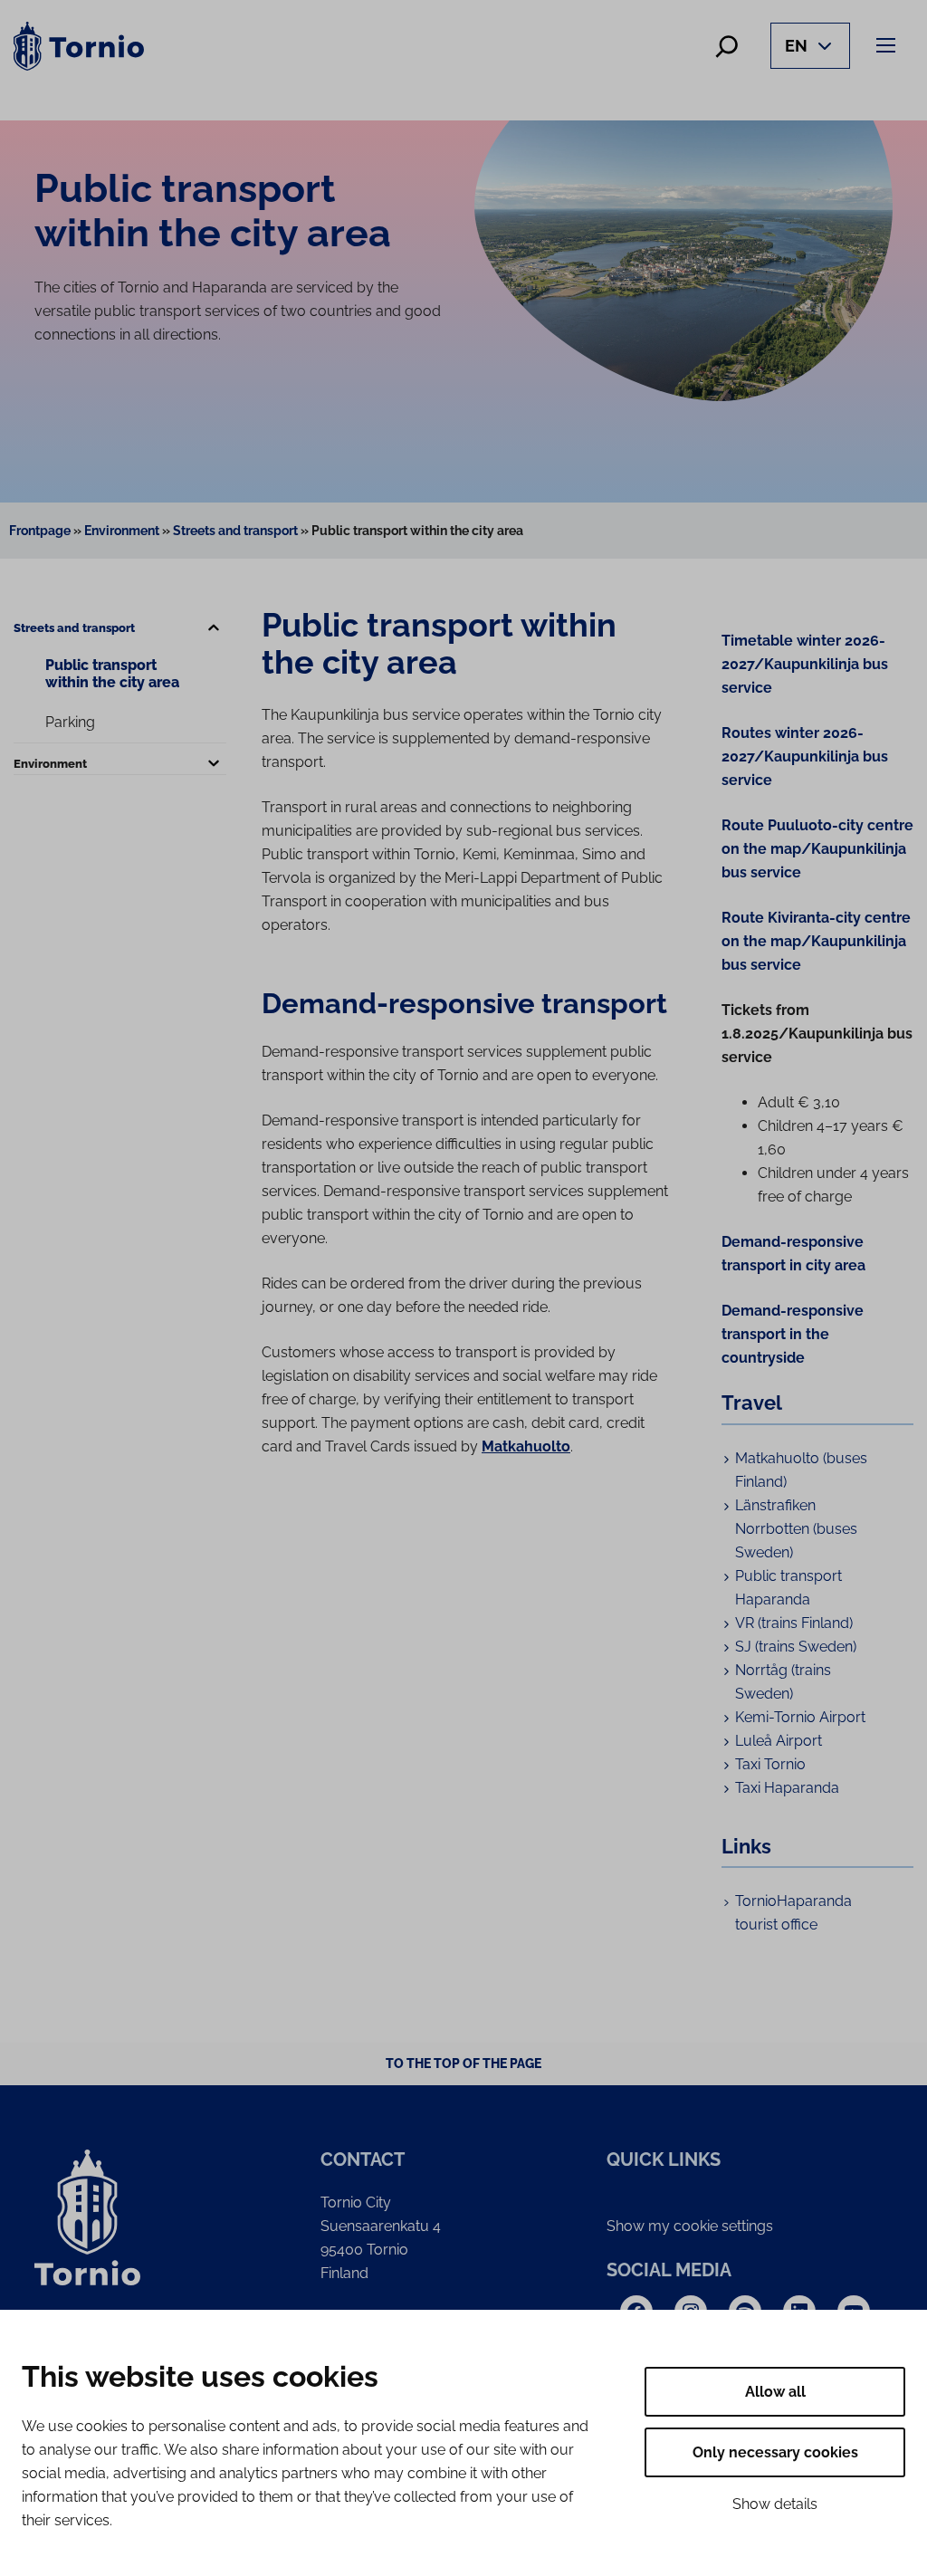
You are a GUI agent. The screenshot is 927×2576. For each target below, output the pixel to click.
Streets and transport (235, 531)
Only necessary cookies (775, 2452)
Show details (775, 2504)
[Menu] (889, 45)
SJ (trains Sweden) (796, 1647)
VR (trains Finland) (794, 1623)
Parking (70, 722)
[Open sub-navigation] (214, 628)
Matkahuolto (526, 1446)
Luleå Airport (779, 1741)
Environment (122, 531)
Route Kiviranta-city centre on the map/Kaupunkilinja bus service (816, 941)
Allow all (775, 2392)
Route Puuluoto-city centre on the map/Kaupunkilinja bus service (817, 849)
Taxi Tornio (770, 1764)
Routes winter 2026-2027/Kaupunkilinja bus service (805, 757)
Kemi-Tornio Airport (800, 1717)
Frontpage (40, 531)
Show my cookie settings (690, 2226)
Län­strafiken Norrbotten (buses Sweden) (796, 1529)
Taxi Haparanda (787, 1788)
